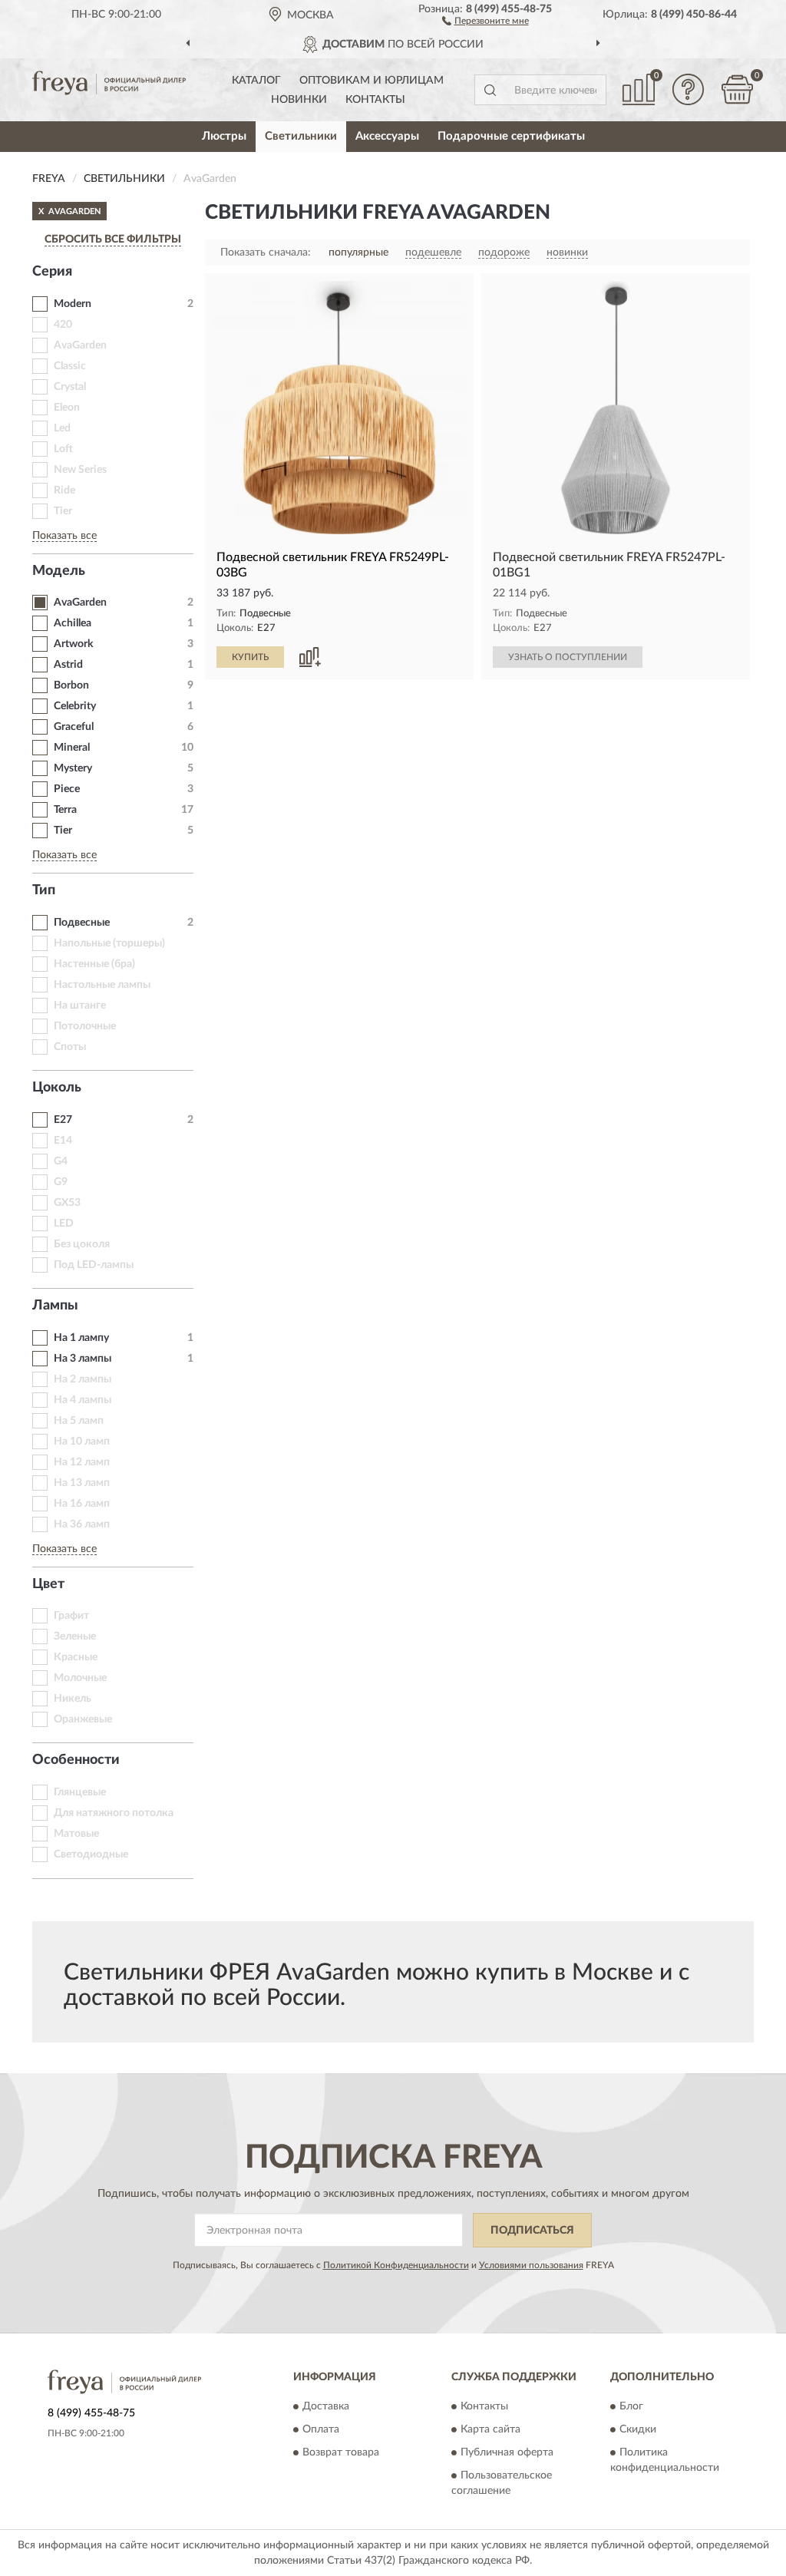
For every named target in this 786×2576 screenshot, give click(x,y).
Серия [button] (52, 272)
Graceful (74, 727)
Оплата (321, 2430)
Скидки (638, 2430)
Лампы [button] (55, 1306)
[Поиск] (490, 90)
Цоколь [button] (57, 1088)
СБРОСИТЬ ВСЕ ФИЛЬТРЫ (113, 239)
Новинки (299, 100)
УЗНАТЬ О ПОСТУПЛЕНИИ (568, 657)
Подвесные (82, 923)
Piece (67, 789)
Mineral (72, 748)
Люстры (224, 136)
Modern (73, 304)
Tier (63, 831)
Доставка (326, 2407)
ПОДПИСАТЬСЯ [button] (532, 2231)
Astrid (68, 665)
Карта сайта (490, 2430)
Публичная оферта (507, 2453)
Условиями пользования (531, 2265)
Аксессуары (387, 136)
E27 (63, 1120)
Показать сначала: (266, 253)
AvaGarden (80, 603)
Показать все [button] (64, 536)
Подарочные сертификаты (511, 136)
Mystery (73, 768)
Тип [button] (44, 890)
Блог (631, 2407)
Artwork (73, 644)
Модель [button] (59, 571)
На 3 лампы (83, 1359)
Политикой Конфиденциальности (396, 2265)
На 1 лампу (81, 1338)
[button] (485, 20)
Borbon (71, 685)
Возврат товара (341, 2453)
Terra (65, 810)
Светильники (301, 136)
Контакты (375, 100)
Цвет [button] (48, 1584)
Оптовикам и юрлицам (372, 81)
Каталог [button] (256, 81)
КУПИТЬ (250, 657)
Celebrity (75, 706)
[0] (737, 89)
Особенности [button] (76, 1760)
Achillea (73, 623)
